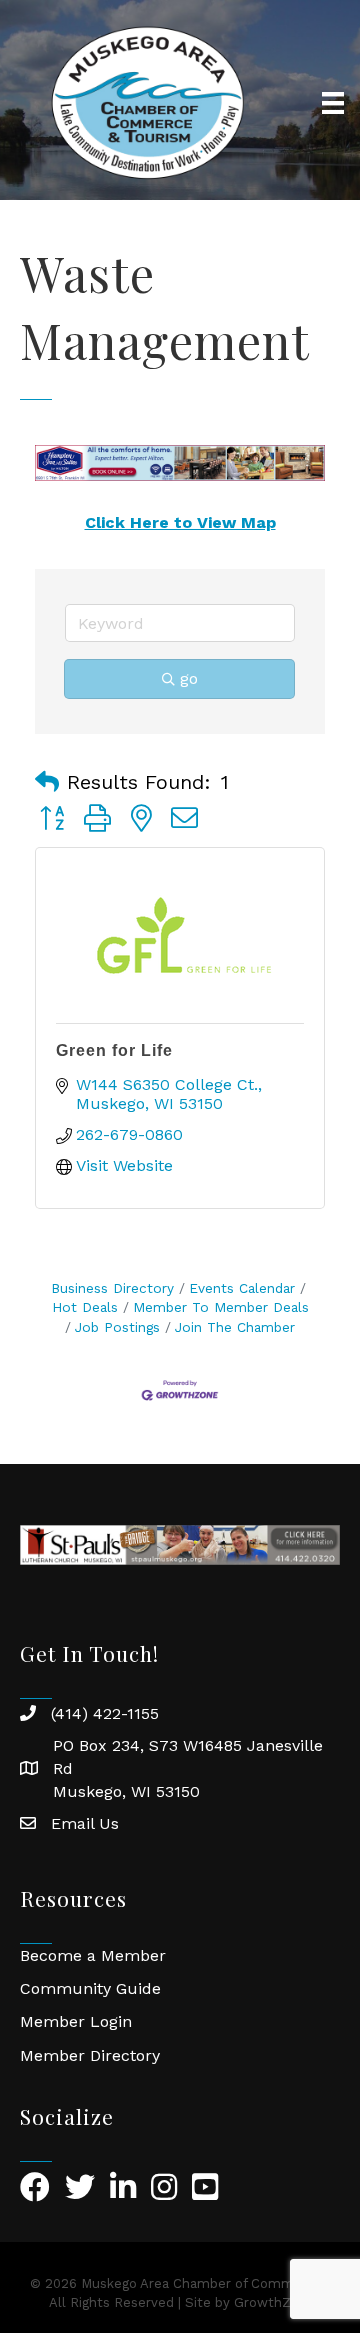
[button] (47, 782)
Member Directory (90, 2055)
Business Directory (112, 1288)
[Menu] (333, 103)
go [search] (189, 678)
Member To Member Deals (221, 1307)
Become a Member (93, 1955)
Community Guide (90, 1988)
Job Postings (117, 1327)
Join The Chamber (235, 1327)
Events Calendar (242, 1288)
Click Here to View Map (180, 522)
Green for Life (114, 1050)
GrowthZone (274, 2302)
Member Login (76, 2021)
